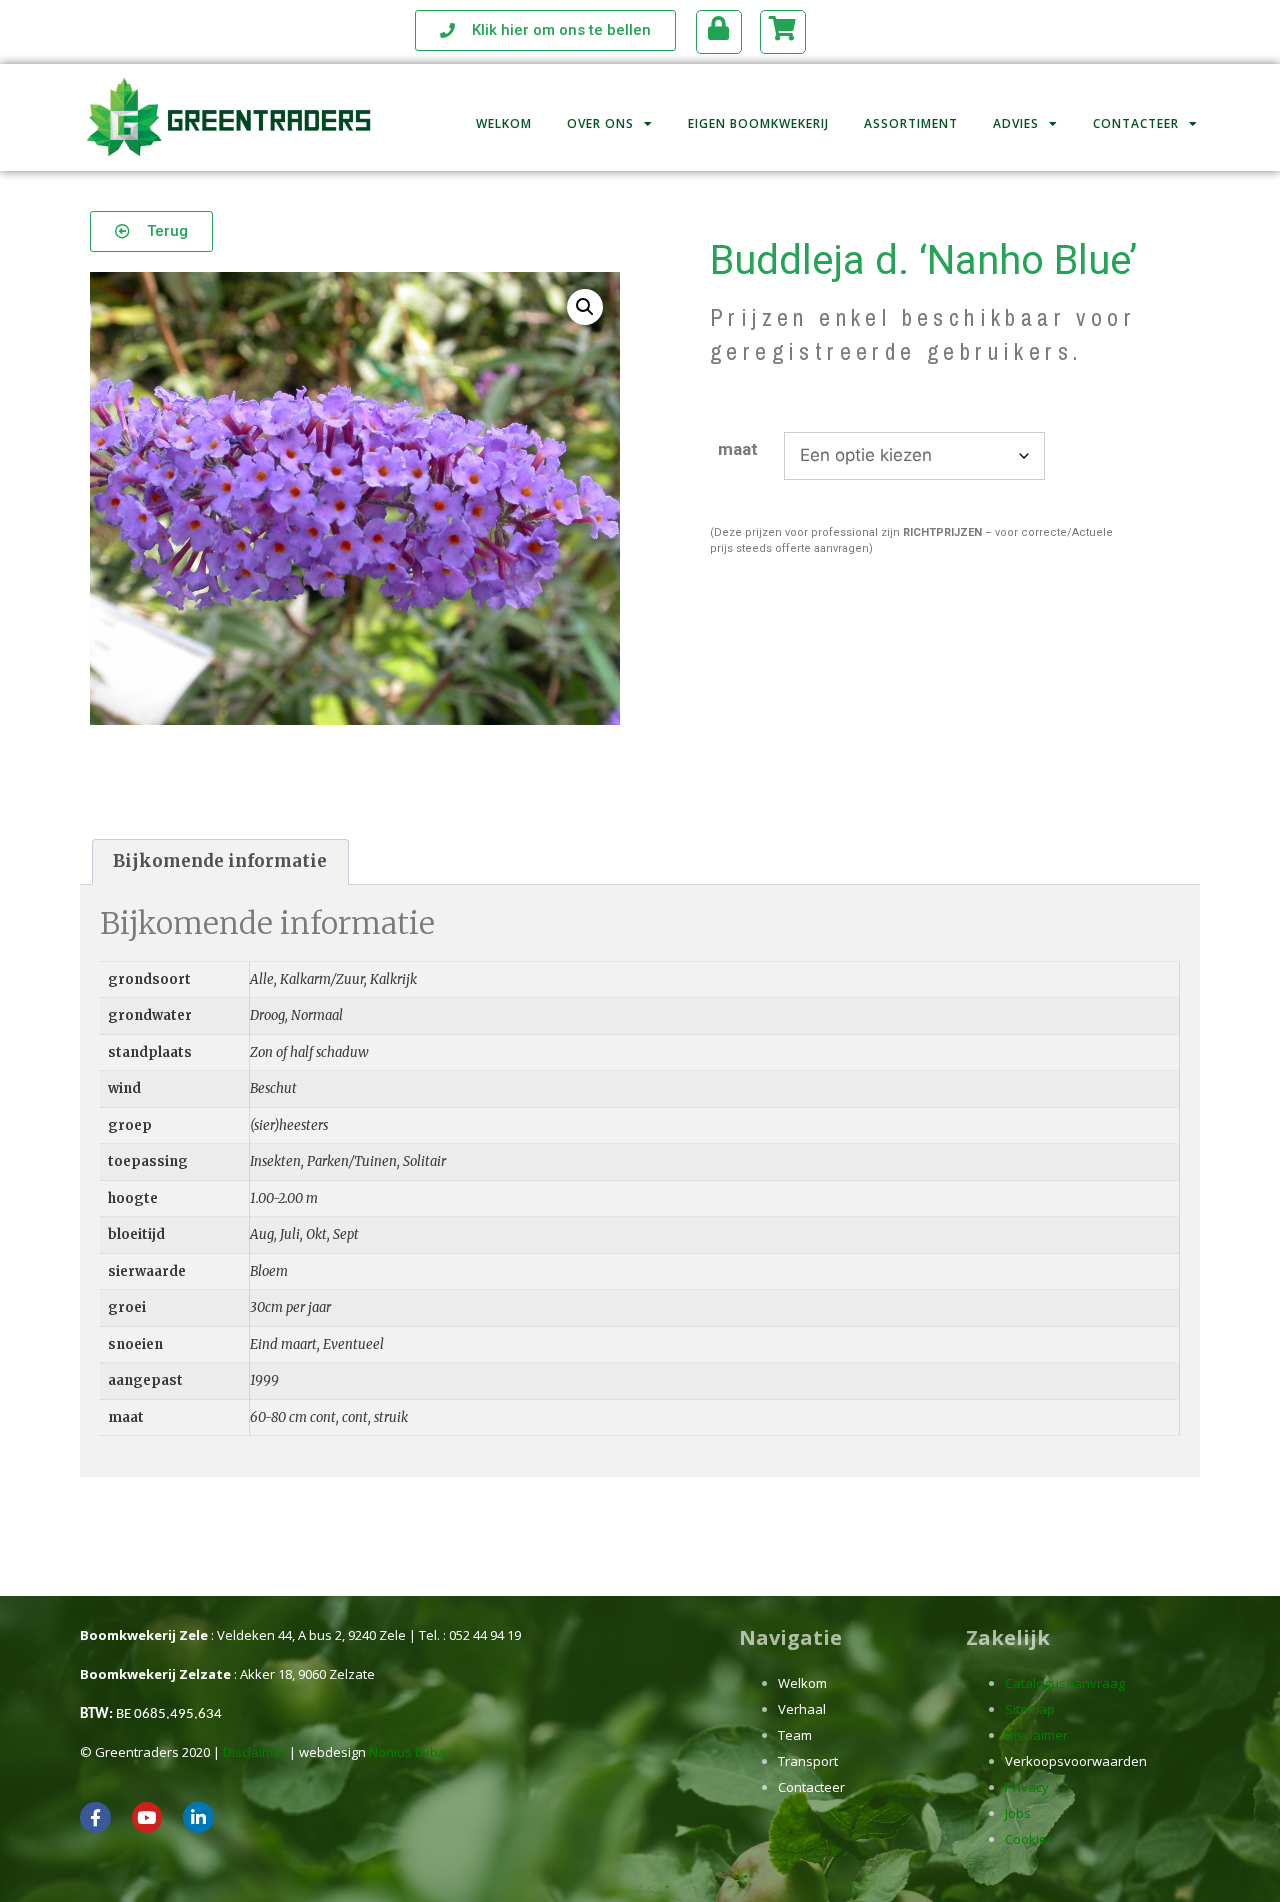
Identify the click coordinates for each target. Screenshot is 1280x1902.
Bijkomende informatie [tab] (220, 861)
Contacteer (1136, 123)
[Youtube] (147, 1817)
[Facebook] (95, 1817)
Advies (1016, 123)
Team (795, 1735)
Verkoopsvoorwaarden (1076, 1761)
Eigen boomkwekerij (758, 123)
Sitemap (1030, 1709)
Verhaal (802, 1709)
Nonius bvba (407, 1752)
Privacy (1027, 1787)
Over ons (600, 123)
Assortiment (911, 123)
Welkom (504, 123)
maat (738, 449)
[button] (585, 307)
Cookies (1029, 1839)
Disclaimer (254, 1752)
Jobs (1018, 1813)
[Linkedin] (198, 1817)
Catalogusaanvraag (1065, 1683)
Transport (808, 1761)
